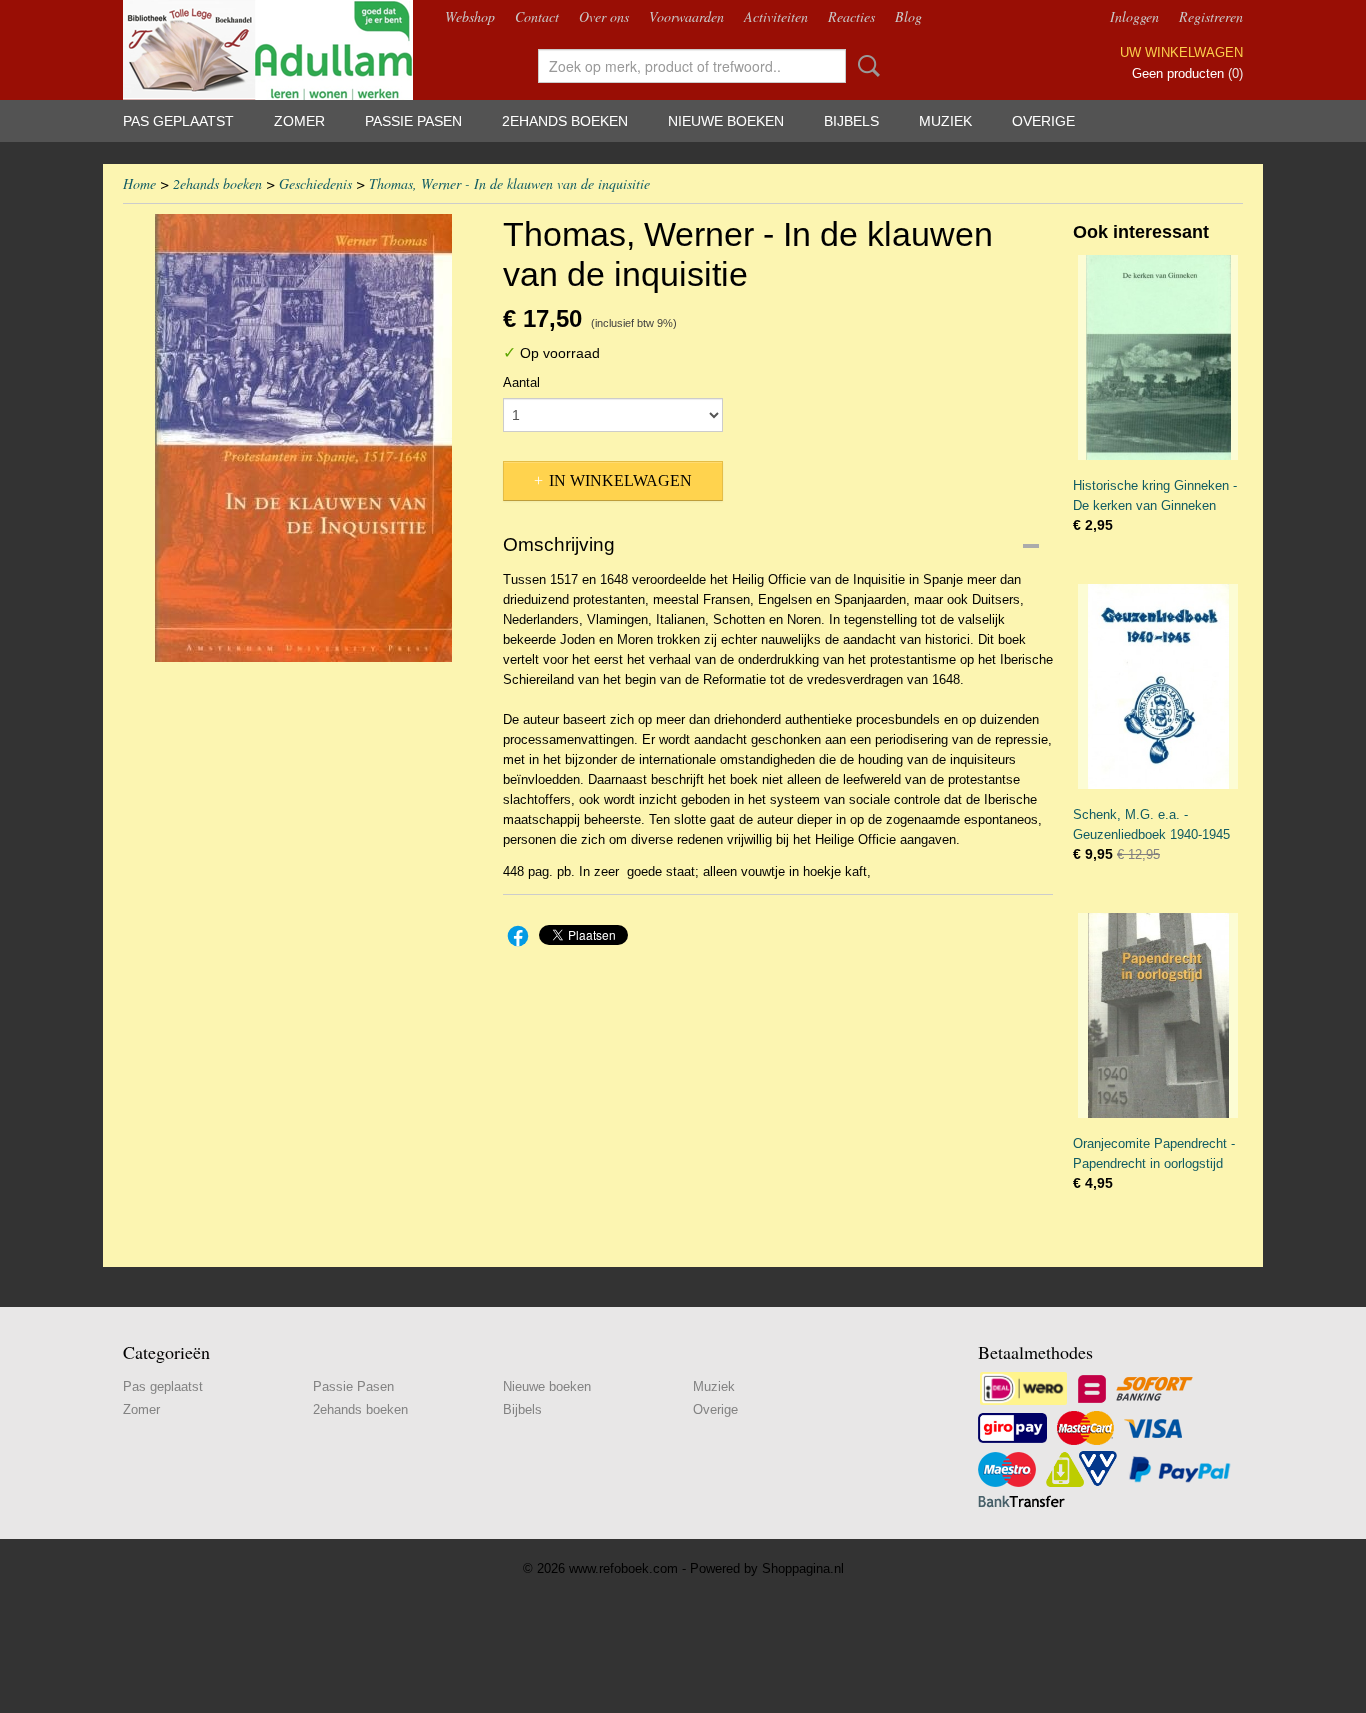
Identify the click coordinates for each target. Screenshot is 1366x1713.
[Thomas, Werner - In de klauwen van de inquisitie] (303, 438)
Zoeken (865, 66)
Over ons (604, 16)
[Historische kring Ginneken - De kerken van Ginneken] (1158, 357)
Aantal (521, 382)
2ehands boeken (565, 121)
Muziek (945, 121)
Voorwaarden (686, 16)
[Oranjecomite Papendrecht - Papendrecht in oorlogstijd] (1158, 1015)
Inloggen (1134, 16)
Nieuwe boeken (726, 121)
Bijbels (851, 121)
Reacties (851, 16)
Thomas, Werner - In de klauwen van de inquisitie (509, 183)
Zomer (299, 121)
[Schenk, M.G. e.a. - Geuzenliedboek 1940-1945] (1158, 686)
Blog (908, 16)
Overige (1043, 121)
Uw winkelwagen (1181, 52)
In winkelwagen (620, 480)
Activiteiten (776, 16)
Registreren (1211, 16)
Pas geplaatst (178, 121)
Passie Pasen (413, 121)
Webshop (470, 16)
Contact (537, 16)
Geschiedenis (315, 183)
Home (139, 183)
